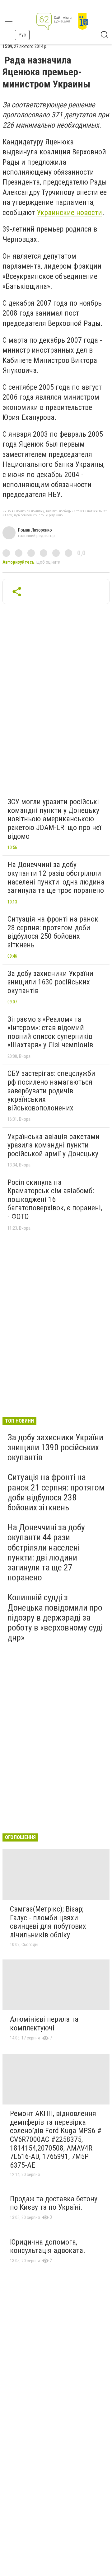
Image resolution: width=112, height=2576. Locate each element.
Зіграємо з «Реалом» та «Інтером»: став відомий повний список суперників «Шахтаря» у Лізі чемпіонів (50, 1032)
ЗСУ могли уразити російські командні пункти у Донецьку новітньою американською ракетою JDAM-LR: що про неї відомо (54, 819)
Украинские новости (69, 213)
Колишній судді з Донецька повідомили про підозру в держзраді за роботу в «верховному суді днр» (55, 1617)
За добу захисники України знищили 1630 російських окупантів (50, 982)
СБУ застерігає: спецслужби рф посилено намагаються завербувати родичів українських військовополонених (51, 1091)
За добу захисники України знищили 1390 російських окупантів (55, 1447)
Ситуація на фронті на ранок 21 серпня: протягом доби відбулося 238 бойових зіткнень (56, 1492)
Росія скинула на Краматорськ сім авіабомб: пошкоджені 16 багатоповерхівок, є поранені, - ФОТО (55, 1199)
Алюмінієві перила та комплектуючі (44, 2024)
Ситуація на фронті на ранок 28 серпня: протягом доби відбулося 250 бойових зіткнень (53, 932)
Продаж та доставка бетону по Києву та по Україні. (54, 2203)
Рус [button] (22, 35)
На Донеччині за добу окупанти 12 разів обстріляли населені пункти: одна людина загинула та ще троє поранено (56, 877)
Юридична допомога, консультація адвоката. (48, 2246)
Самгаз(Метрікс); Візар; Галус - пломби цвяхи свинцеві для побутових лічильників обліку (48, 1922)
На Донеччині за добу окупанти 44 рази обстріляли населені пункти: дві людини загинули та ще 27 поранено (46, 1552)
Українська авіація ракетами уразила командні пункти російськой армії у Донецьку (54, 1145)
